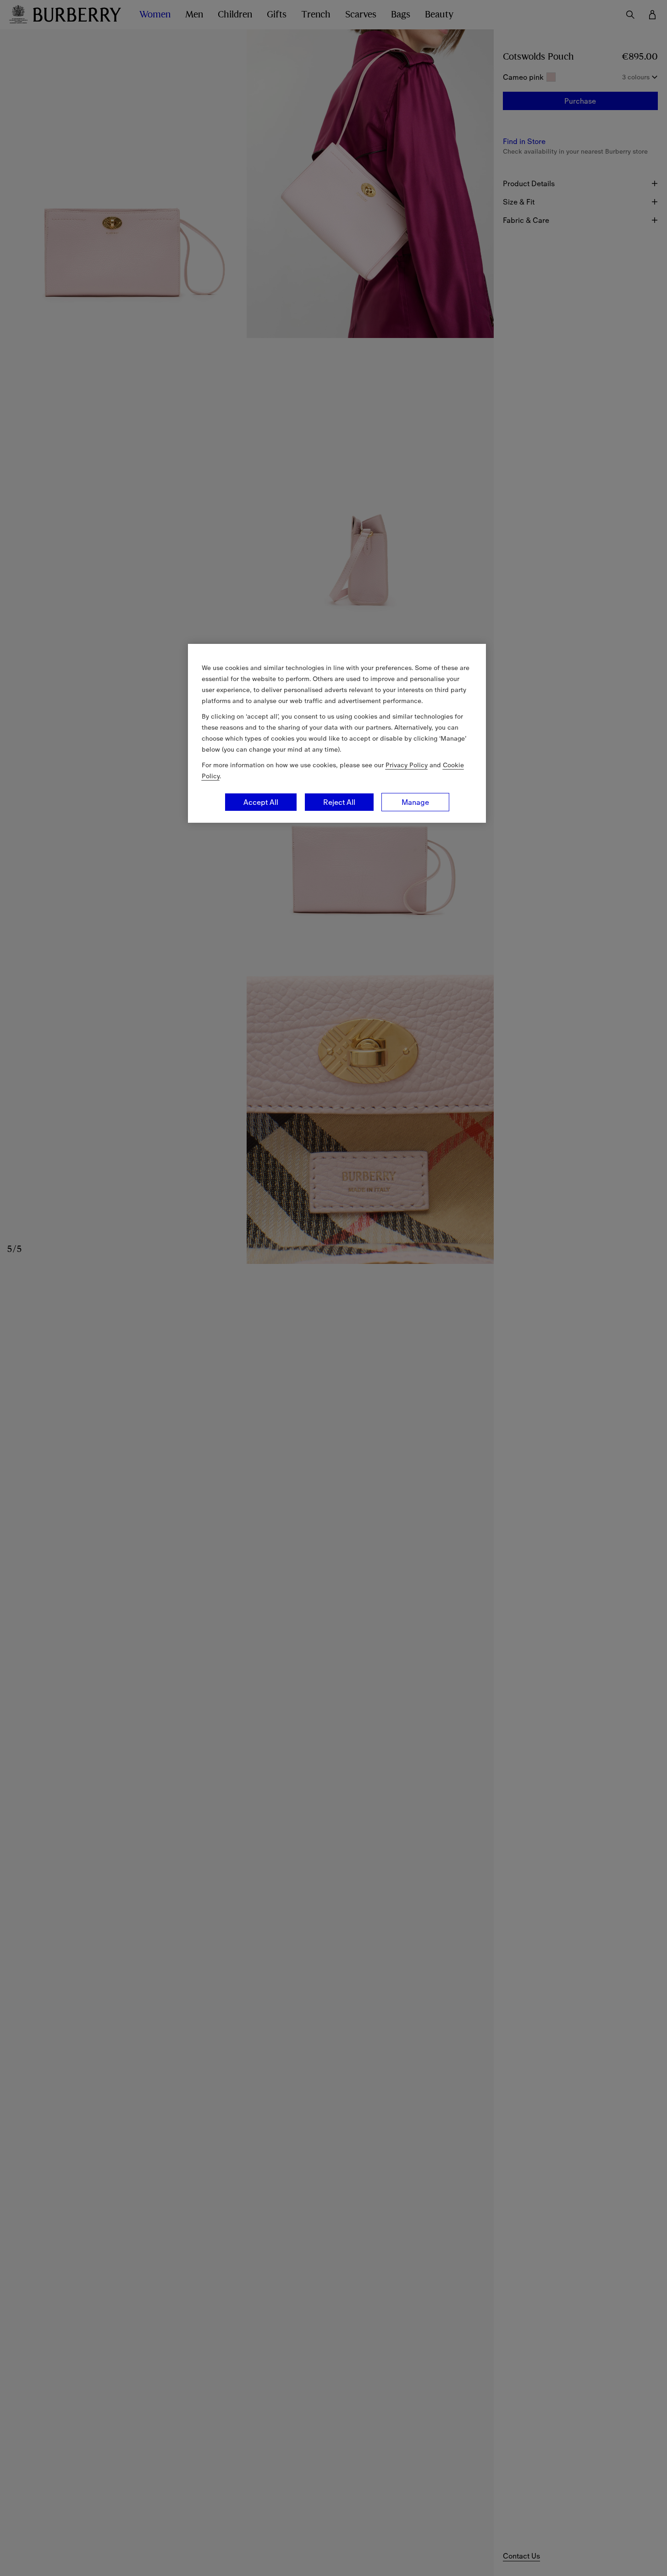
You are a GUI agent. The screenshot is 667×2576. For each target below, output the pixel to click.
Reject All (339, 802)
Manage (415, 802)
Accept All (261, 802)
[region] (337, 733)
